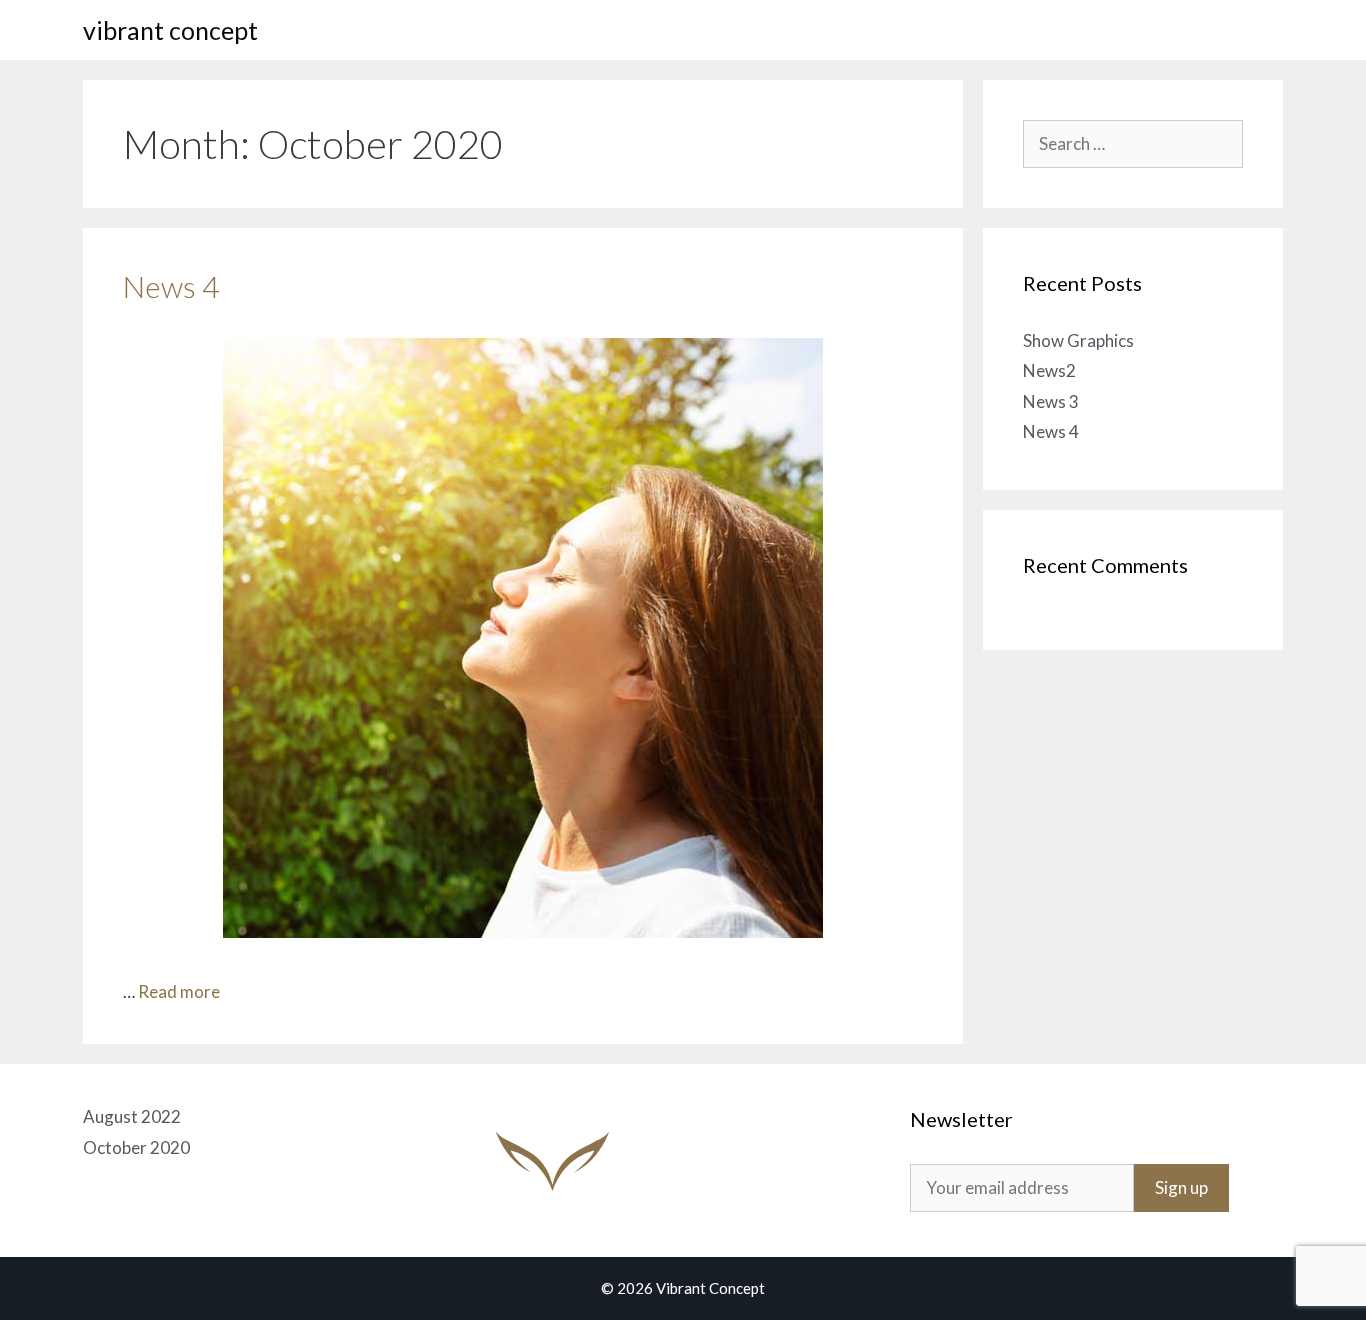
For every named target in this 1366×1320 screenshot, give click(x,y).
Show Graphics (1078, 340)
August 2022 (132, 1116)
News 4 (171, 286)
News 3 (1051, 401)
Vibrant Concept (170, 30)
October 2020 (136, 1147)
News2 (1049, 370)
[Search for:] (1133, 143)
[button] (1253, 30)
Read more (179, 991)
